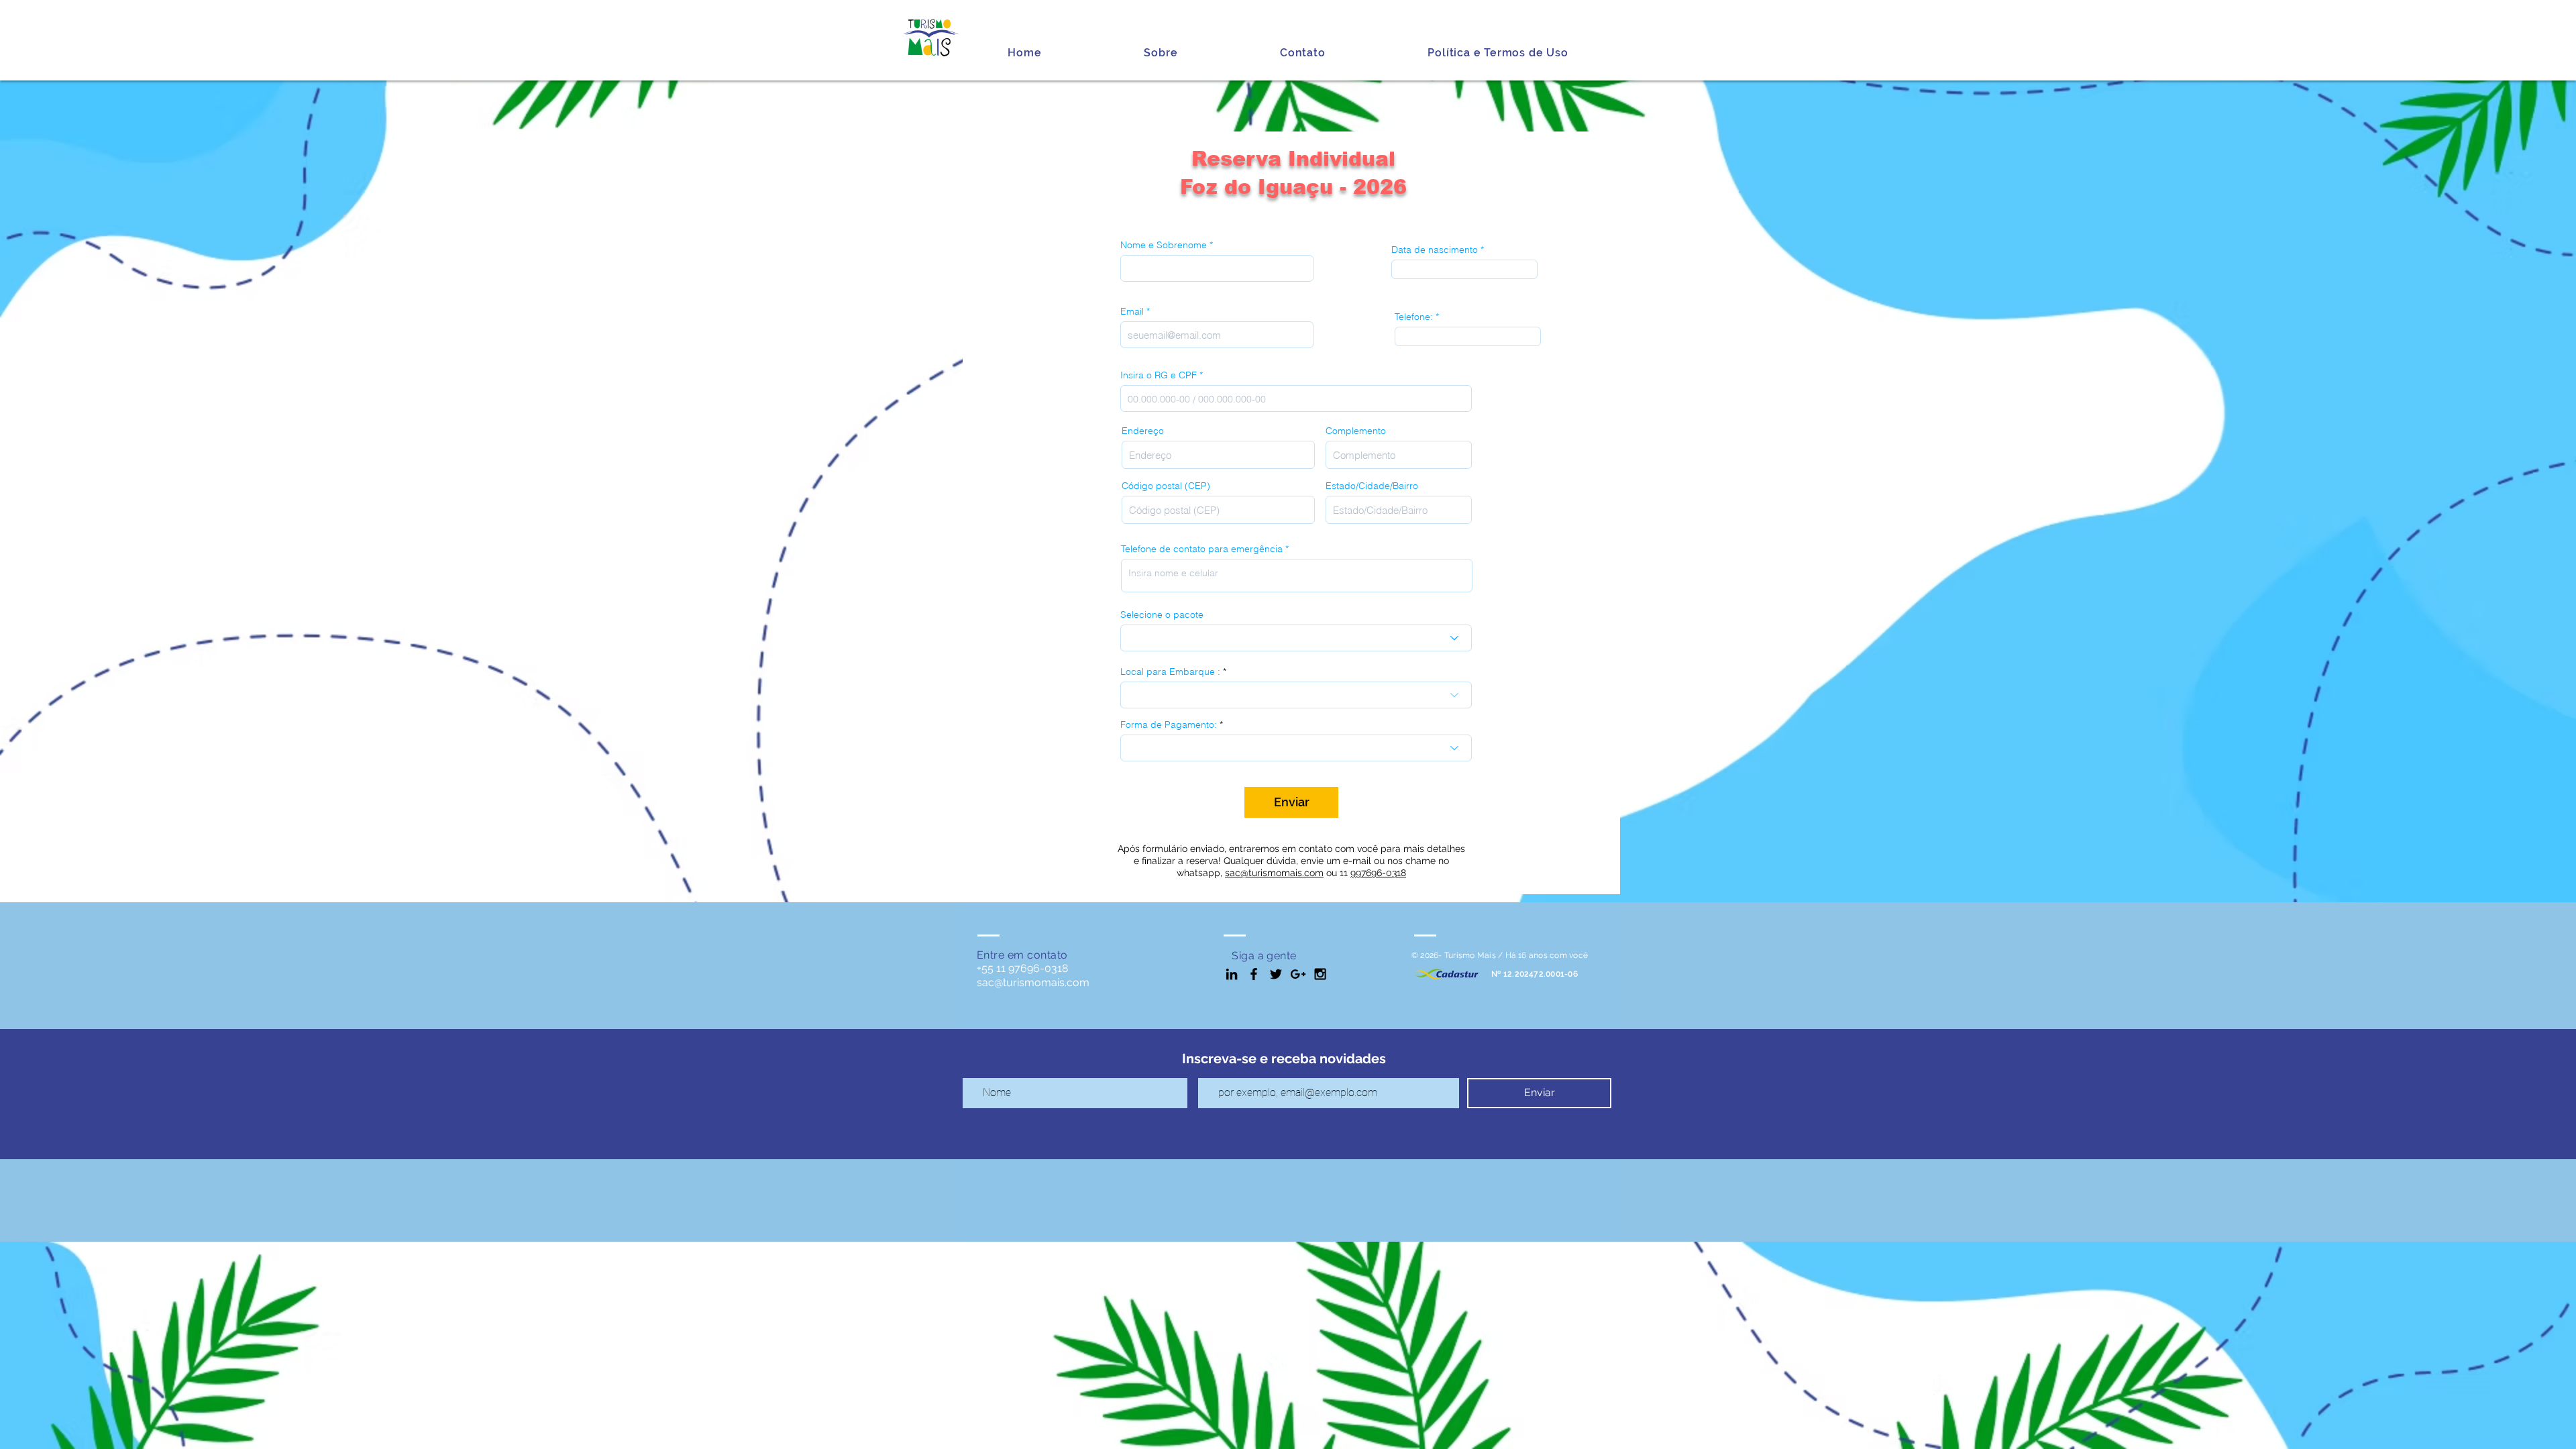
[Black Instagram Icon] (1320, 974)
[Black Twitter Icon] (1276, 974)
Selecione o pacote (1162, 614)
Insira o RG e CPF (1159, 375)
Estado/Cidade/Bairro (1372, 486)
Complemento (1356, 431)
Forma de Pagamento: (1169, 724)
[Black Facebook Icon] (1254, 974)
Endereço (1143, 431)
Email (1132, 311)
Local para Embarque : (1170, 672)
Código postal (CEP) (1166, 486)
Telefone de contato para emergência (1202, 549)
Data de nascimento (1435, 250)
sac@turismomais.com (1274, 873)
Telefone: (1414, 317)
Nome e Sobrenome (1164, 245)
